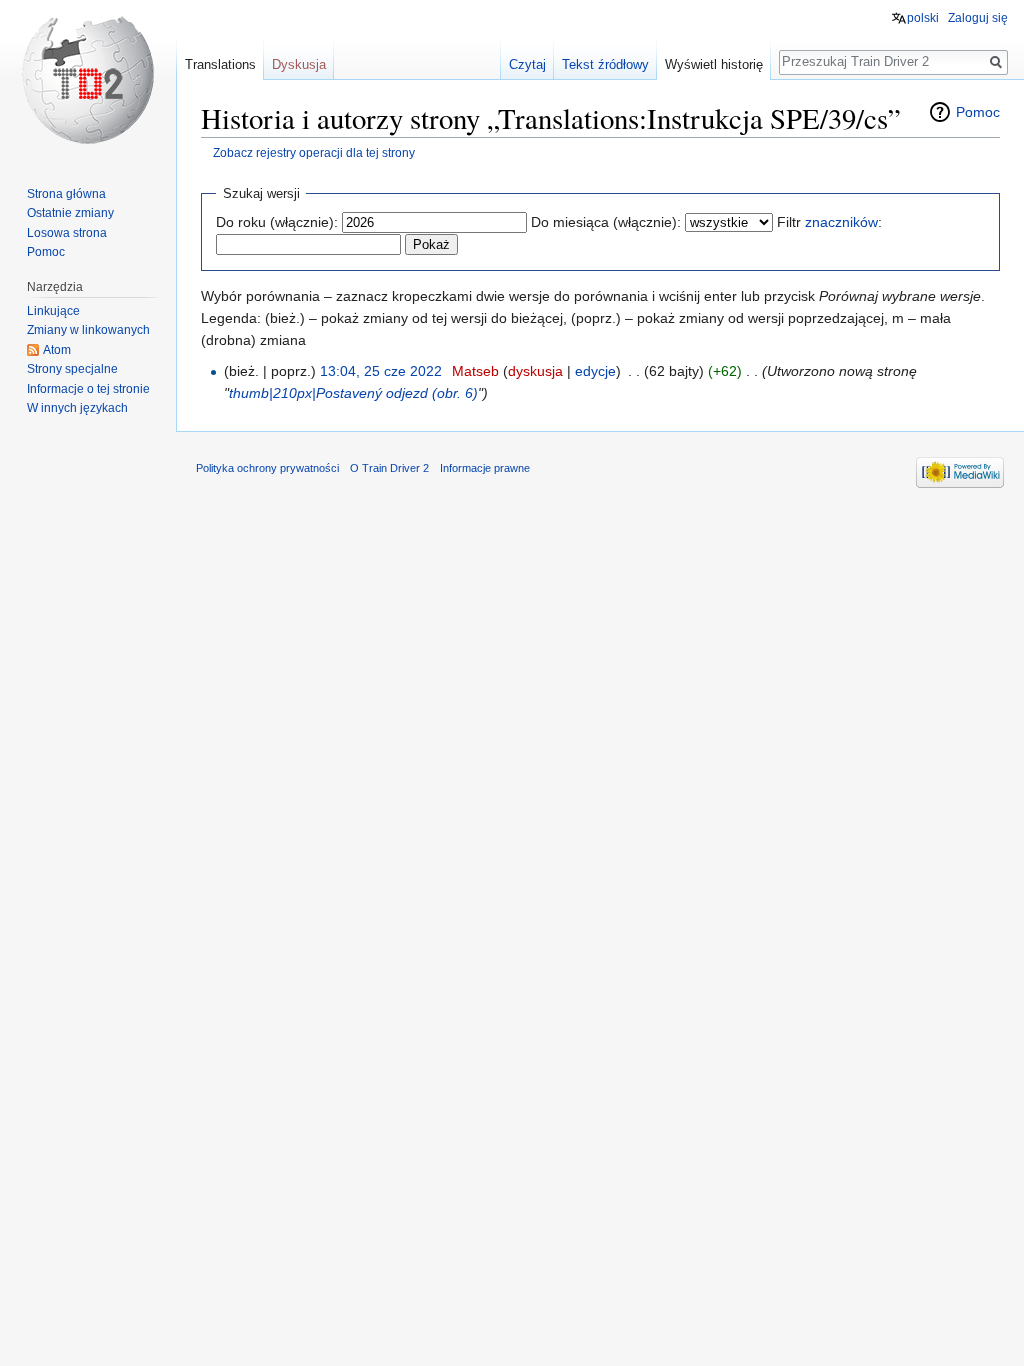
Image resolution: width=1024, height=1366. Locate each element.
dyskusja (535, 371)
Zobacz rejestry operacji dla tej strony (314, 152)
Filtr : (829, 222)
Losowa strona (67, 233)
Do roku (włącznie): (277, 222)
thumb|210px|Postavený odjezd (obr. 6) (353, 393)
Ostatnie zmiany (70, 213)
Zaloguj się (978, 18)
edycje (595, 371)
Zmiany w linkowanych (88, 330)
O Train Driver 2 (389, 468)
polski (923, 18)
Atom (57, 350)
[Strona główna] (88, 80)
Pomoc (978, 112)
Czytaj (527, 64)
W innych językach (77, 408)
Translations (220, 64)
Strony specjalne (72, 369)
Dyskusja (299, 64)
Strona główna (66, 194)
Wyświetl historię (714, 64)
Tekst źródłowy (605, 64)
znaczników (841, 222)
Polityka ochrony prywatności (267, 468)
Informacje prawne (485, 468)
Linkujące (53, 311)
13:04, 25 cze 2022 (381, 371)
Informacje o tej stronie (88, 389)
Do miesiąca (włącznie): (606, 222)
